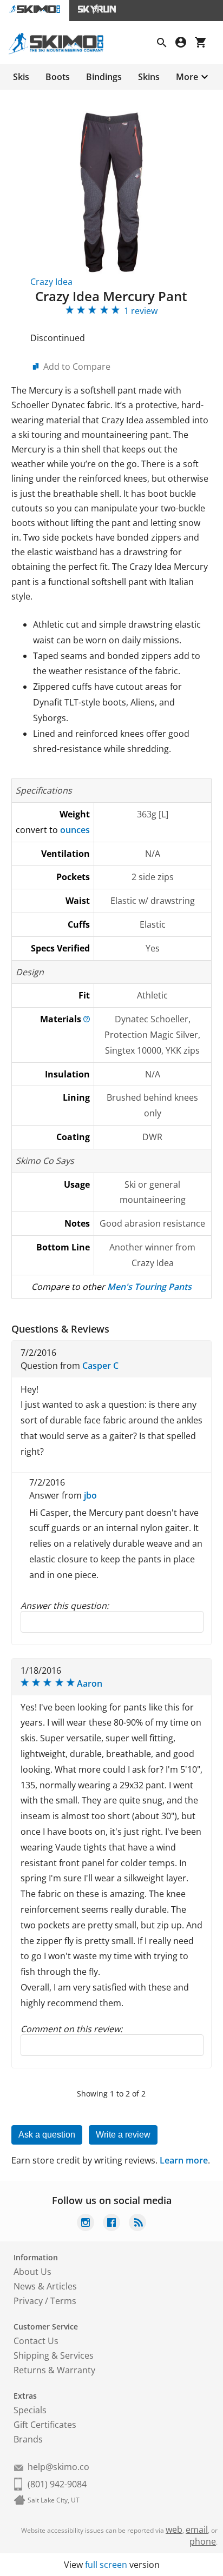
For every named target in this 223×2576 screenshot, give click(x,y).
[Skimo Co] (60, 51)
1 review (141, 311)
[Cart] (205, 44)
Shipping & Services (54, 2355)
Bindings (104, 77)
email (197, 2530)
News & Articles (45, 2286)
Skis (21, 77)
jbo (90, 1495)
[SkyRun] (97, 11)
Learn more (184, 2160)
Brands (28, 2439)
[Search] (166, 44)
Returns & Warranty (54, 2370)
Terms (63, 2301)
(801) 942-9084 (57, 2484)
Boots (58, 77)
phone (203, 2541)
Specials (30, 2410)
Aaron (90, 1683)
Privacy (28, 2301)
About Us (32, 2272)
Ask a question (47, 2135)
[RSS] (137, 2224)
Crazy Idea (51, 282)
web (174, 2530)
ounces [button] (75, 830)
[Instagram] (86, 2224)
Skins (149, 77)
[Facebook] (111, 2224)
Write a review (123, 2135)
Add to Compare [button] (77, 367)
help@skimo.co (58, 2467)
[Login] (185, 44)
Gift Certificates (45, 2425)
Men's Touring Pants (149, 1287)
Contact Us (36, 2341)
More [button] (187, 77)
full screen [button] (106, 2565)
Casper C (100, 1366)
